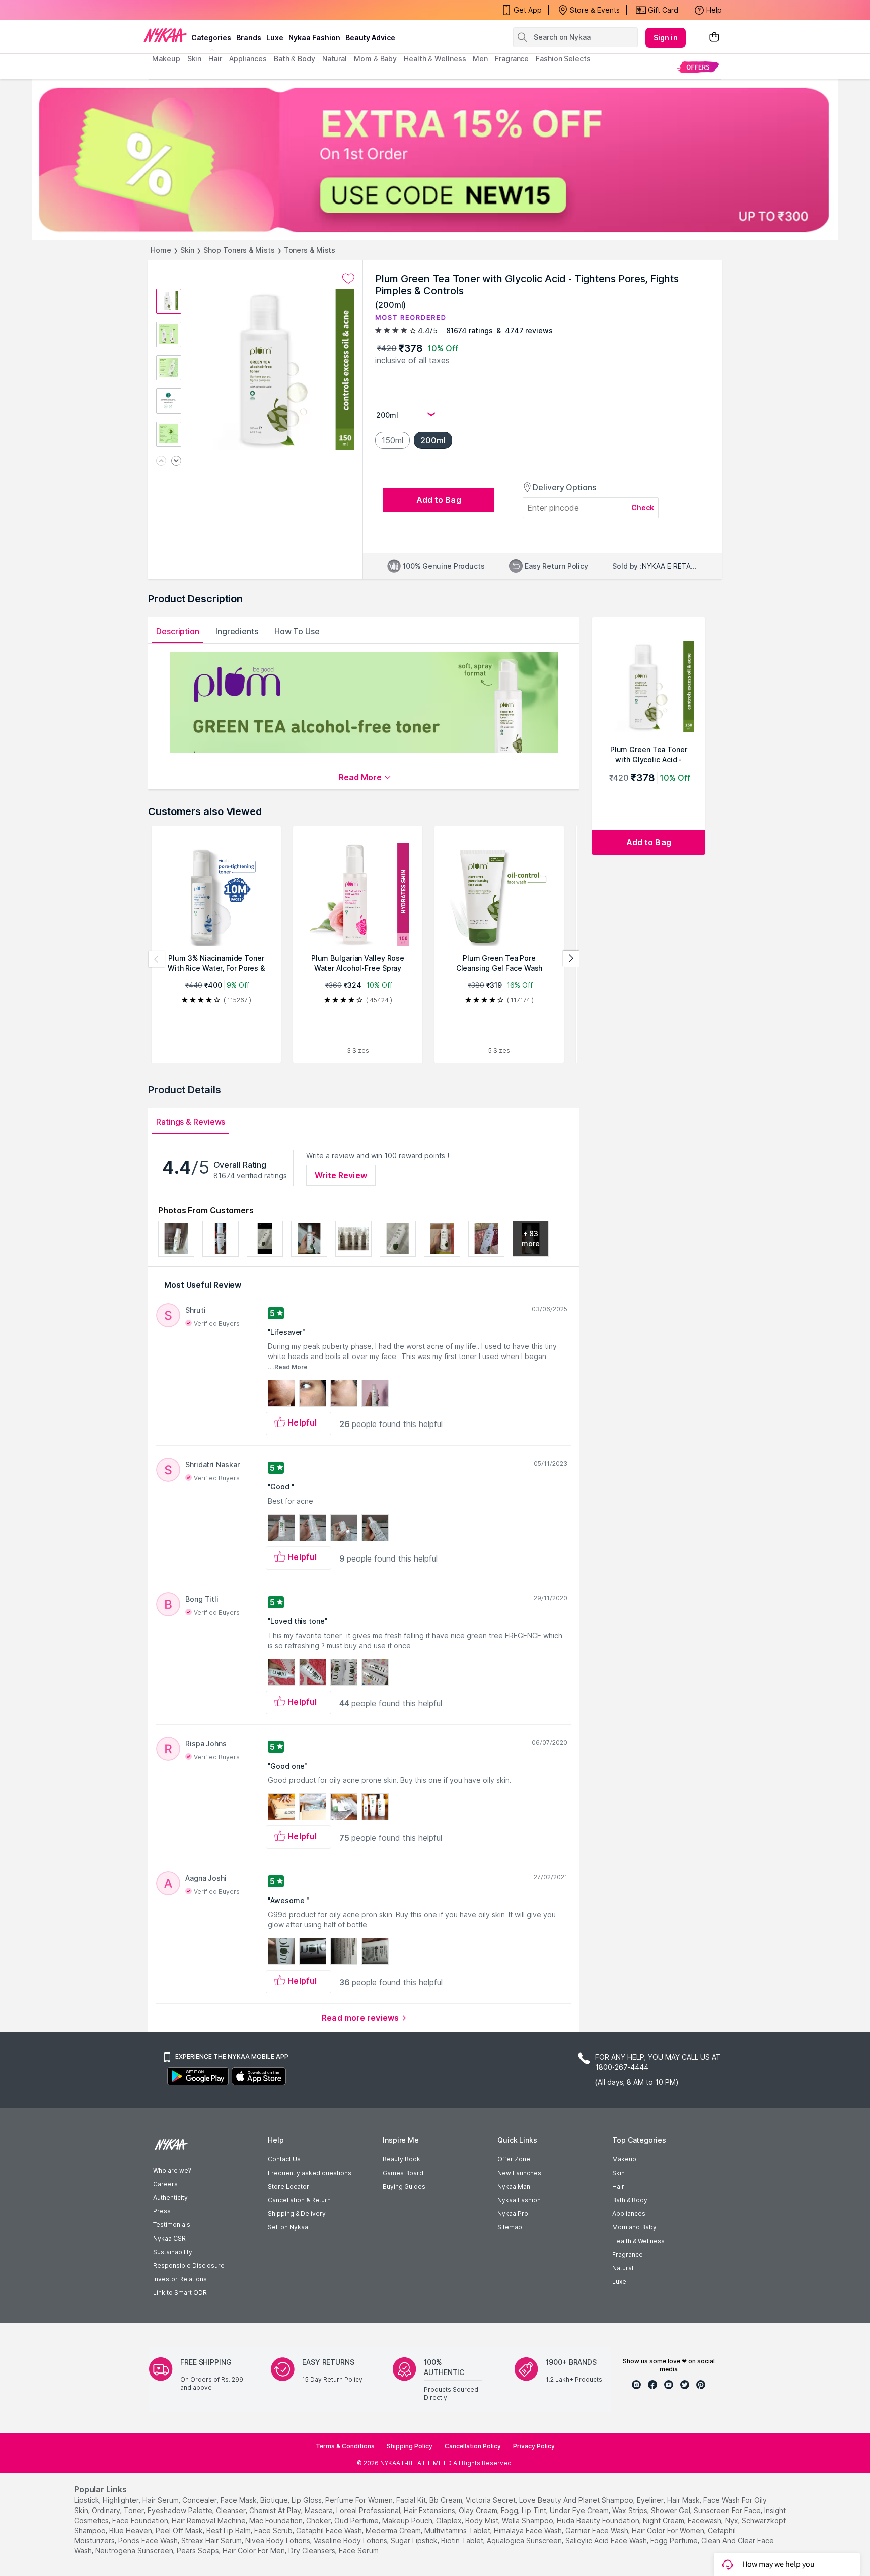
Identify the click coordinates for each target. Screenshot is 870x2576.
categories (211, 38)
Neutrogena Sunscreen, (135, 2551)
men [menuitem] (480, 59)
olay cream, (479, 2510)
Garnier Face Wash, (598, 2530)
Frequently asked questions (310, 2173)
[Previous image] (161, 462)
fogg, (510, 2510)
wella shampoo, (528, 2520)
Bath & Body (630, 2200)
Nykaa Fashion (314, 38)
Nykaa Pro (513, 2214)
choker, (319, 2520)
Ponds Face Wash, (149, 2540)
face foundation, (141, 2520)
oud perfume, (357, 2520)
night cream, (664, 2520)
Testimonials (172, 2225)
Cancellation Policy (473, 2446)
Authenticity (170, 2197)
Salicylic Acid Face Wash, (607, 2540)
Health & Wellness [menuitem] (435, 59)
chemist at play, (276, 2510)
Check (643, 507)
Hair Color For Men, (255, 2551)
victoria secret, (491, 2500)
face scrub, (274, 2530)
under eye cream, (580, 2510)
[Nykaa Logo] (165, 35)
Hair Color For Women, (669, 2530)
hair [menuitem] (215, 59)
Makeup (624, 2159)
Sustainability (173, 2252)
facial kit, (412, 2500)
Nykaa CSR (169, 2238)
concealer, (200, 2500)
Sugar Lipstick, (415, 2540)
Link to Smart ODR (180, 2293)
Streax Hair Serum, (212, 2540)
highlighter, (122, 2500)
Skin (188, 250)
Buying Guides (404, 2186)
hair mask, (684, 2500)
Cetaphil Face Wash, (330, 2530)
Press (162, 2211)
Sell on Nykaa (288, 2227)
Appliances (629, 2214)
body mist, (483, 2520)
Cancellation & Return (299, 2200)
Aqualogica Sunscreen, (525, 2540)
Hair (618, 2186)
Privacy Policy (534, 2446)
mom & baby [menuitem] (375, 59)
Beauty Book (402, 2159)
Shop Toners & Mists (239, 250)
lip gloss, (307, 2500)
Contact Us (284, 2159)
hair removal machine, (209, 2520)
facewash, (705, 2520)
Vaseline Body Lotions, (351, 2540)
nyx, (732, 2520)
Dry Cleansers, (313, 2551)
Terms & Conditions (345, 2446)
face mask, (239, 2500)
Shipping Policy (410, 2446)
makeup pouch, (408, 2520)
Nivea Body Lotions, (278, 2540)
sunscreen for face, (728, 2510)
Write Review (341, 1175)
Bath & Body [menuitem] (295, 59)
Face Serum (359, 2551)
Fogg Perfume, (675, 2540)
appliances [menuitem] (248, 59)
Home (161, 250)
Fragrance (628, 2254)
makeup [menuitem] (166, 59)
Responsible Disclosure (189, 2265)
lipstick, (87, 2500)
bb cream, (447, 2500)
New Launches (519, 2173)
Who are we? (172, 2170)
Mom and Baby (634, 2227)
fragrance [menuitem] (512, 59)
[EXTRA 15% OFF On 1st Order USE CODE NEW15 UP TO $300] (435, 160)
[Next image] (176, 462)
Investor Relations (180, 2279)
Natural (623, 2268)
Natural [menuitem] (335, 59)
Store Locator (288, 2186)
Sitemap (510, 2227)
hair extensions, (430, 2510)
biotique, (275, 2500)
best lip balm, (229, 2530)
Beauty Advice (370, 38)
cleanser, (232, 2510)
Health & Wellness (638, 2241)
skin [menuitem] (195, 59)
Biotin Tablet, (463, 2540)
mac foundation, (277, 2520)
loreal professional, (369, 2510)
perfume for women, (360, 2500)
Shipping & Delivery (297, 2214)
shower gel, (671, 2510)
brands (249, 38)
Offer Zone (514, 2159)
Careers (165, 2184)
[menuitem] (698, 67)
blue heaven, (131, 2530)
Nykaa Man (514, 2186)
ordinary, (107, 2510)
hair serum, (161, 2500)
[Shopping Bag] (714, 38)
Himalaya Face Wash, (529, 2530)
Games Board (403, 2173)
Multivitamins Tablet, (458, 2530)
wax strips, (631, 2510)
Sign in (666, 38)
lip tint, (535, 2510)
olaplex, (450, 2520)
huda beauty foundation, (599, 2520)
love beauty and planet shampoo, (577, 2500)
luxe (275, 38)
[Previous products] (157, 959)
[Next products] (571, 959)
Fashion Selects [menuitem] (563, 59)
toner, (135, 2510)
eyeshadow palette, (181, 2510)
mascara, (319, 2510)
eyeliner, (651, 2500)
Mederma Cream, (394, 2530)
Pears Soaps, (199, 2551)
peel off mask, (180, 2530)
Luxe (619, 2282)
